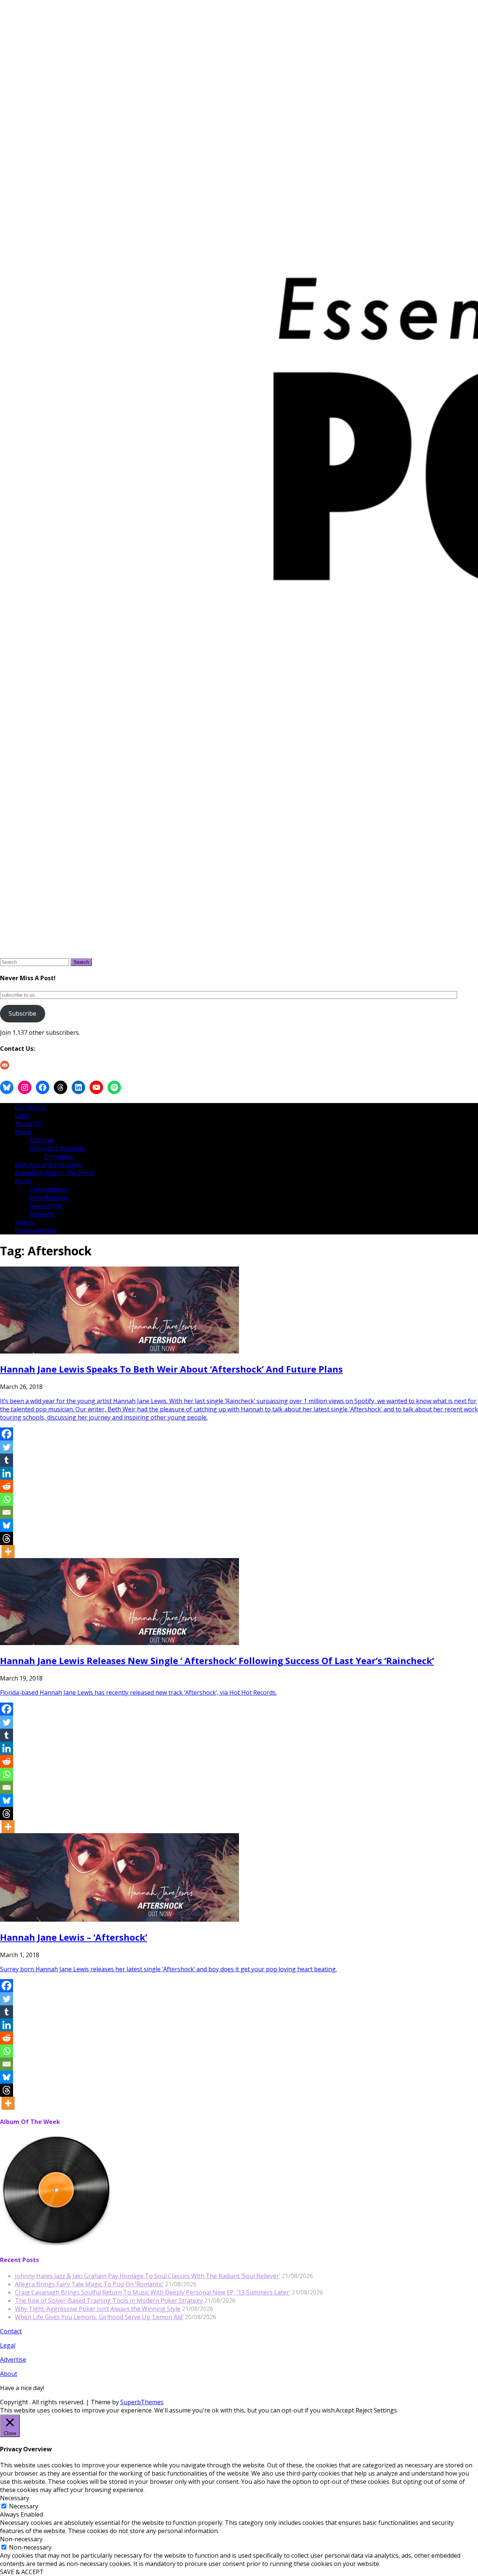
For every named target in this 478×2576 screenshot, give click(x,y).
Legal (23, 1115)
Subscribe (22, 1013)
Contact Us (30, 1107)
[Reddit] (7, 1486)
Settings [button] (385, 2410)
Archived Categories (58, 1148)
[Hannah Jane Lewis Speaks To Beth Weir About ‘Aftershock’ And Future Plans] (119, 1351)
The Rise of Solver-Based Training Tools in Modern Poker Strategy (109, 2301)
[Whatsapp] (7, 1499)
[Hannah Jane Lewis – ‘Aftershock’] (119, 1919)
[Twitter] (7, 1447)
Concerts (42, 1214)
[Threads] (7, 1538)
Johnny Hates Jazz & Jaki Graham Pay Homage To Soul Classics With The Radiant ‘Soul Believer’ (148, 2276)
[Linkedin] (7, 1473)
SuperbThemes (142, 2402)
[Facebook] (7, 1434)
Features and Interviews (49, 1165)
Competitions (49, 1189)
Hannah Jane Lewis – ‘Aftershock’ (74, 1937)
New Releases (49, 1197)
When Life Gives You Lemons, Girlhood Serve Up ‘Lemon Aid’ (99, 2317)
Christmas (59, 1156)
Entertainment (35, 1230)
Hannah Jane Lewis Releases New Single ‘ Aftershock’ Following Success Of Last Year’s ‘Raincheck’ (217, 1661)
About (9, 2374)
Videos (24, 1222)
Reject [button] (364, 2410)
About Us (28, 1124)
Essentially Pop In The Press (55, 1173)
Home (23, 1132)
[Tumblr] (7, 1460)
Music (23, 1181)
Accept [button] (345, 2410)
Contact (11, 2331)
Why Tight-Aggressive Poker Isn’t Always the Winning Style (98, 2309)
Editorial (41, 1140)
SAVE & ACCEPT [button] (22, 2572)
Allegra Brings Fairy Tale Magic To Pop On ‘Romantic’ (89, 2284)
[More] (8, 1552)
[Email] (7, 1512)
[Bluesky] (7, 1525)
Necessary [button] (15, 2498)
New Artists (46, 1206)
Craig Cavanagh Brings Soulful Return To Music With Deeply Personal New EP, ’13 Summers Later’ (153, 2292)
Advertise (13, 2359)
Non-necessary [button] (21, 2539)
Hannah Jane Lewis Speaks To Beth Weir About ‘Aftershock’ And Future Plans (171, 1369)
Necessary (24, 2506)
